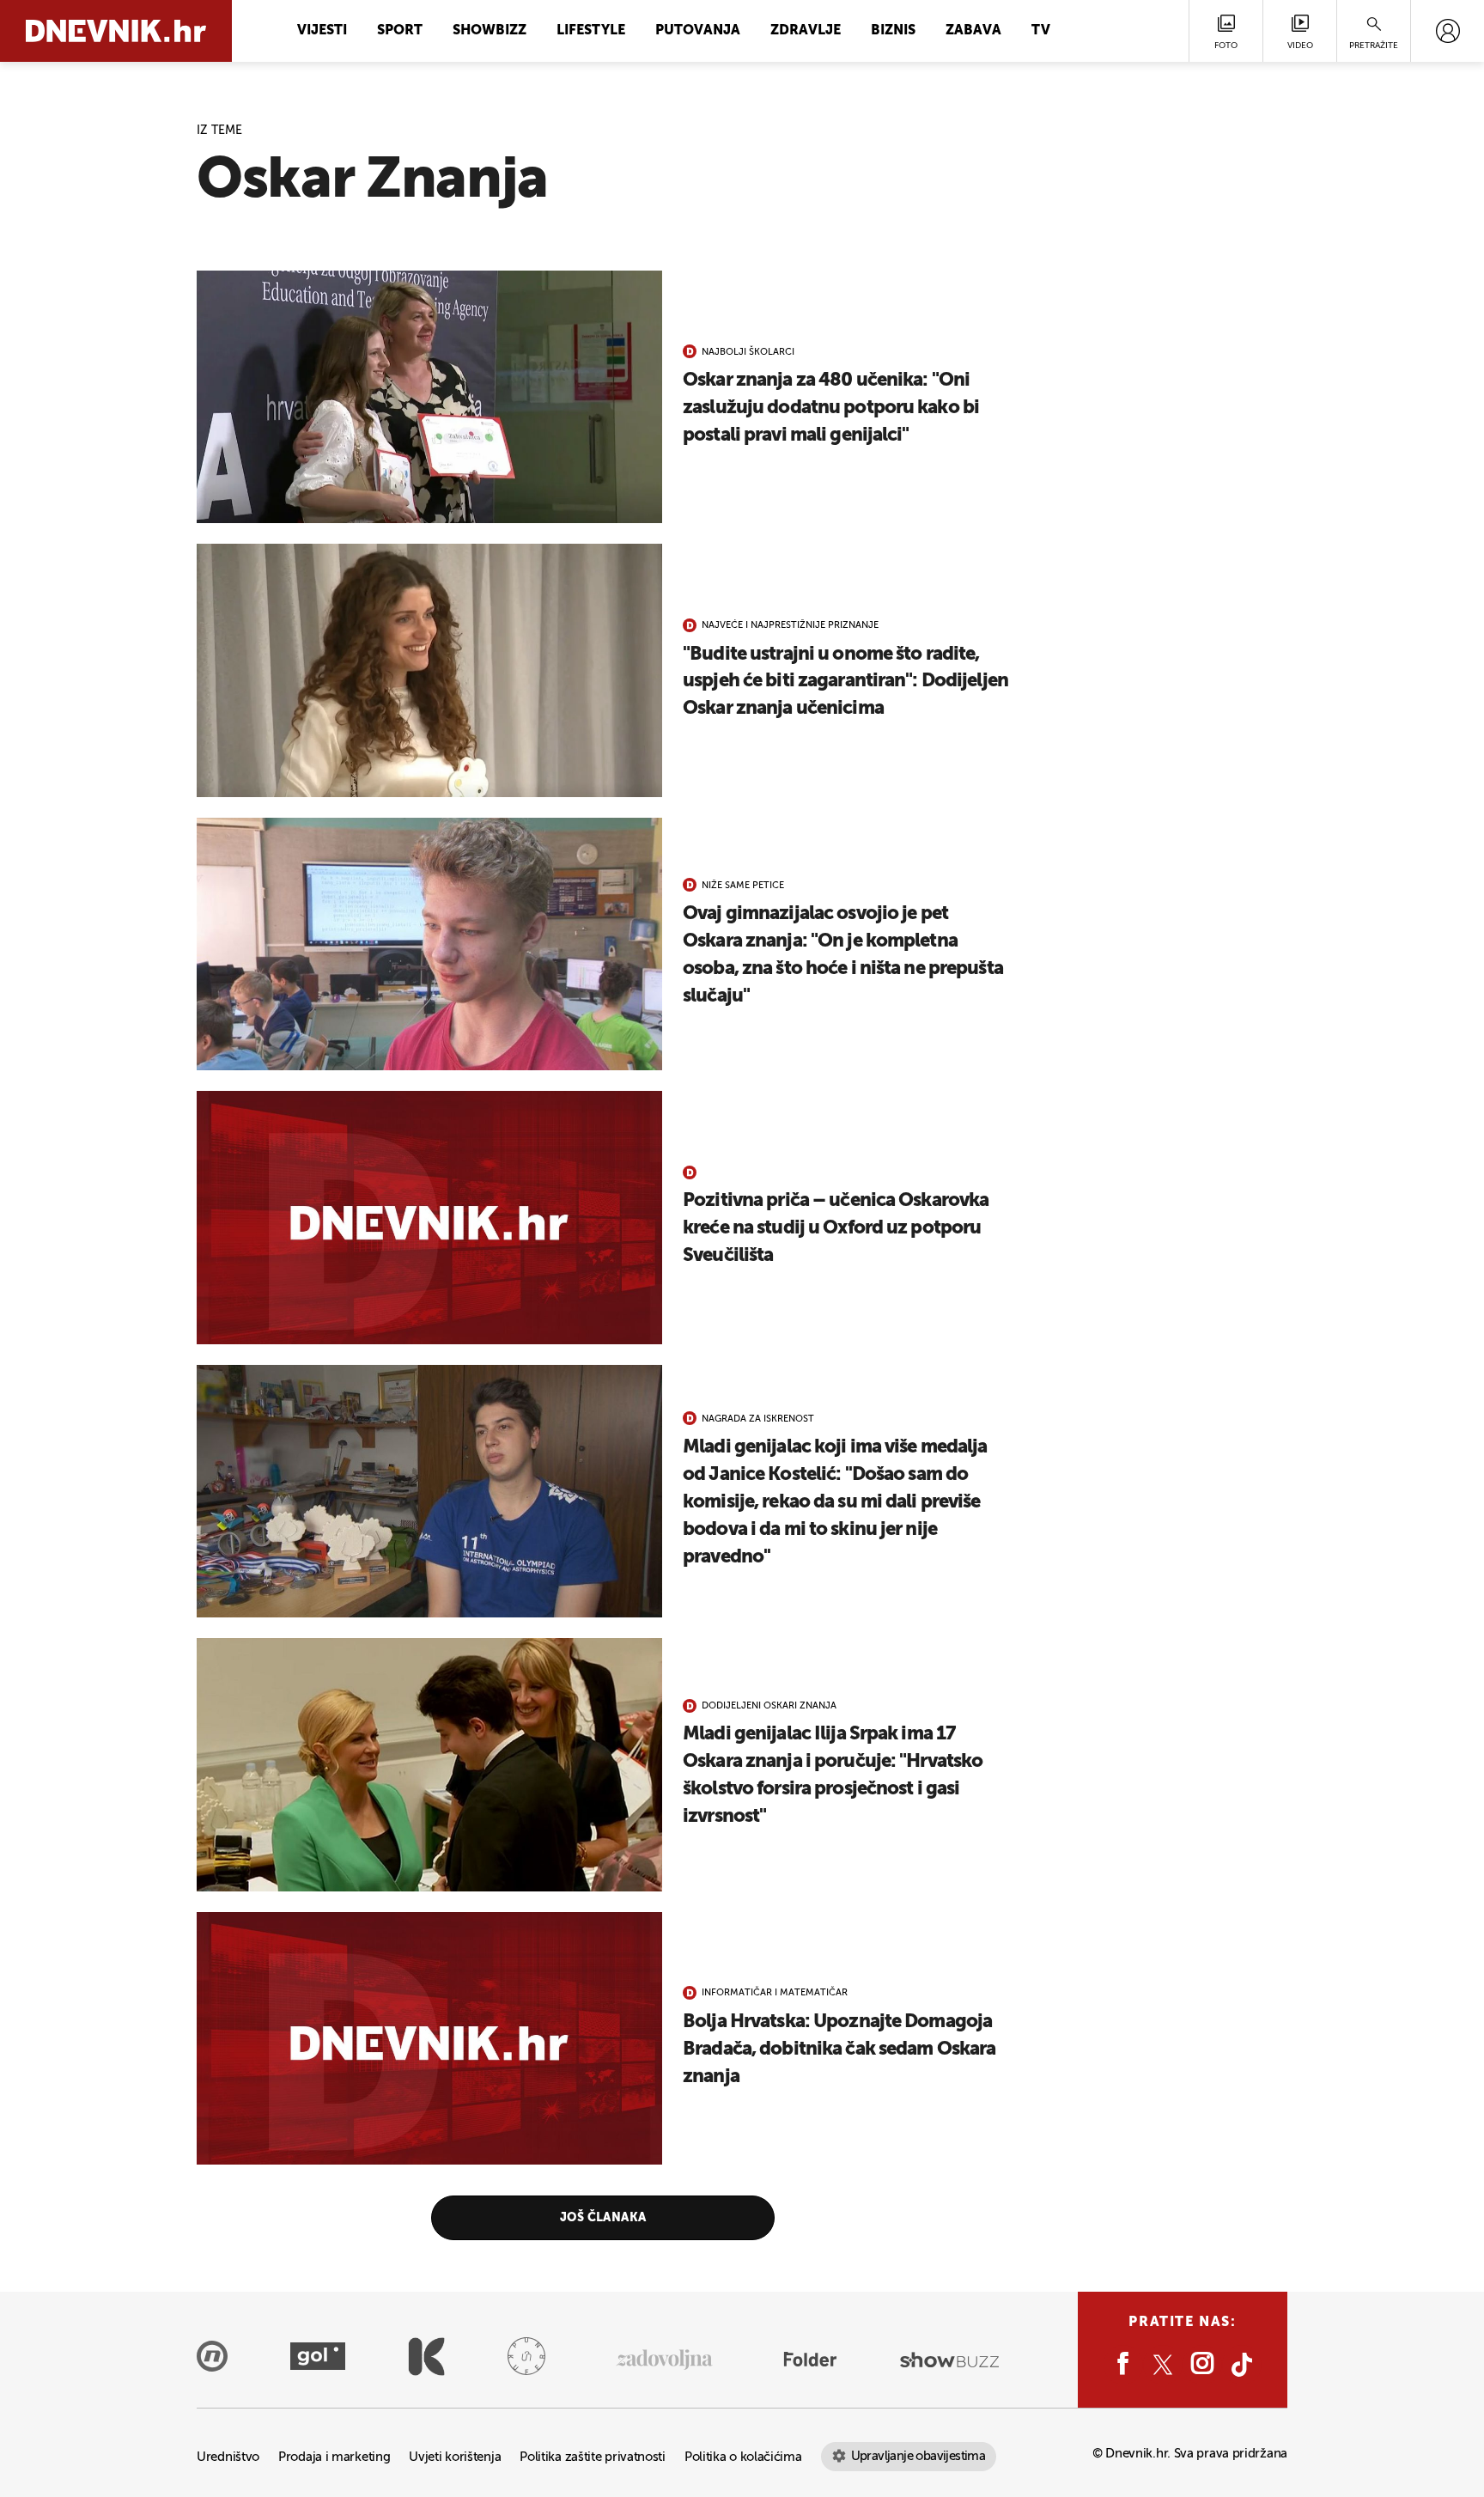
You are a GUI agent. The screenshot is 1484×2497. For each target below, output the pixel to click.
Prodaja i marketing (334, 2457)
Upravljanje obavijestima (918, 2456)
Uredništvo (228, 2457)
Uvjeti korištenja (455, 2457)
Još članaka (603, 2218)
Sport (400, 31)
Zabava (973, 31)
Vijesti (322, 31)
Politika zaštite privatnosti (593, 2457)
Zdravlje (806, 31)
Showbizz (490, 31)
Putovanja (698, 31)
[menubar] (1448, 31)
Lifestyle (591, 31)
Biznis (893, 31)
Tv (1041, 31)
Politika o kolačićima (743, 2457)
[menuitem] (1448, 31)
